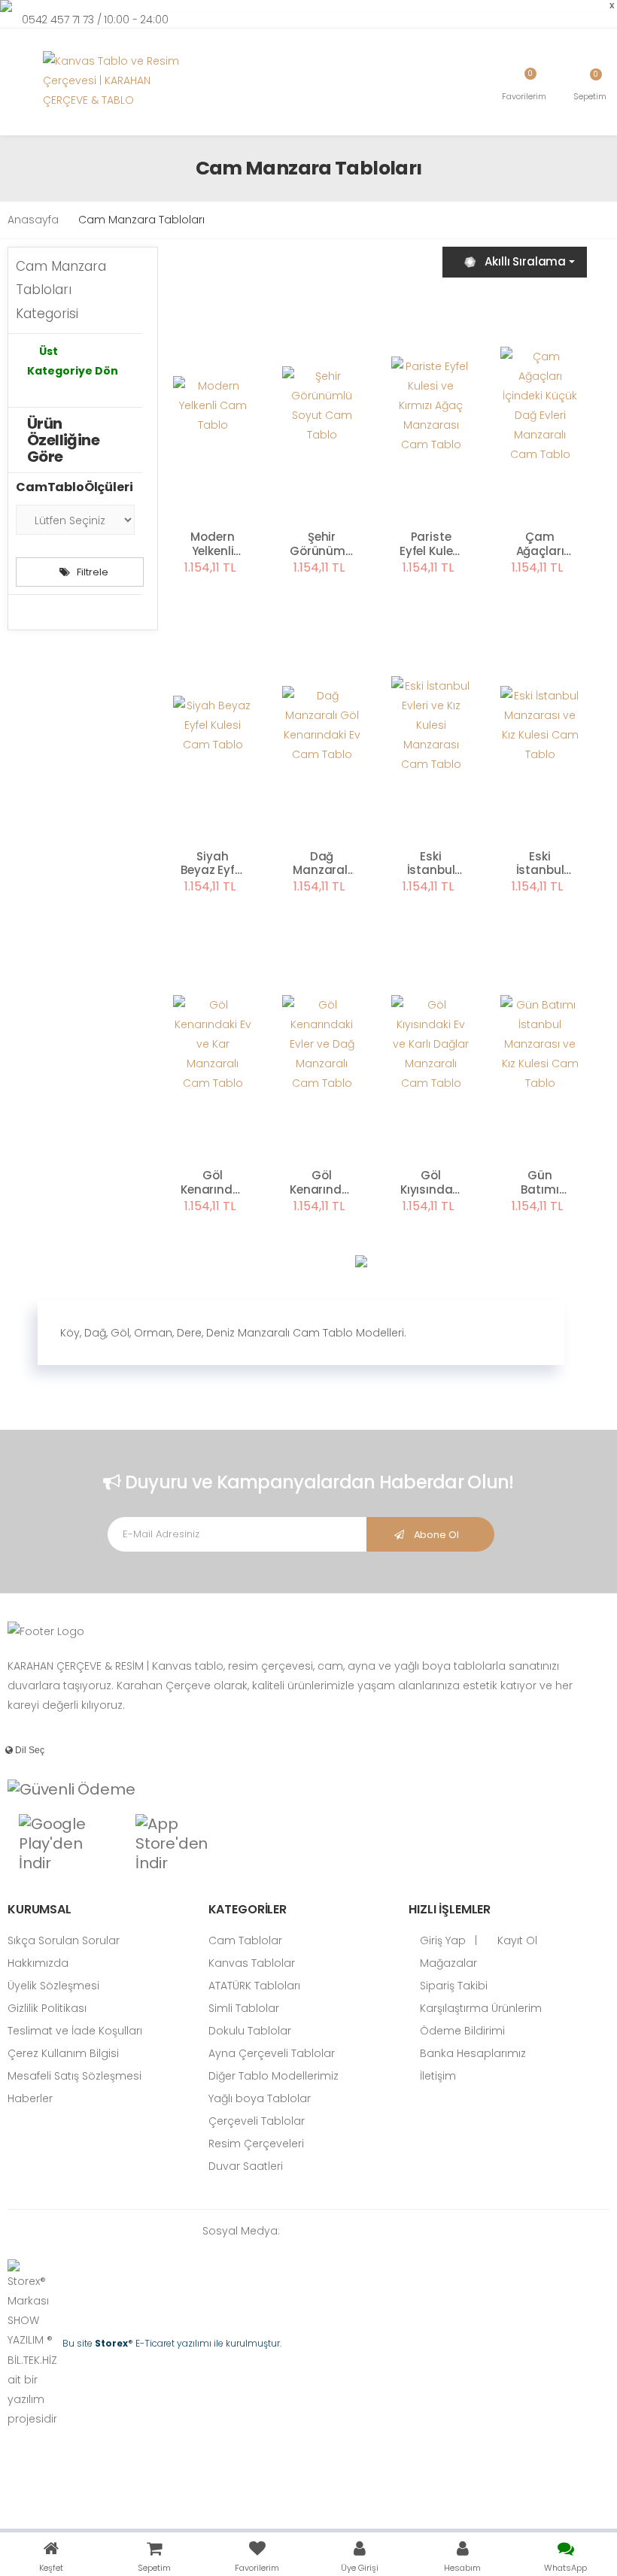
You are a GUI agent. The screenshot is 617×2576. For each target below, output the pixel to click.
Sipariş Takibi (452, 1986)
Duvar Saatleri (246, 2166)
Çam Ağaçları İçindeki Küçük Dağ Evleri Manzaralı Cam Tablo (540, 545)
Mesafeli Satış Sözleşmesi (74, 2076)
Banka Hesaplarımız (471, 2053)
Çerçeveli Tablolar (257, 2121)
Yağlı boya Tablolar (260, 2098)
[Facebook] (321, 2231)
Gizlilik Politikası (47, 2008)
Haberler (30, 2098)
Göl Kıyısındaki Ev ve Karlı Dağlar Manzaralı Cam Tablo (431, 1183)
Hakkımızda (38, 1963)
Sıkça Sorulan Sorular (64, 1940)
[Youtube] (389, 2231)
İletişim (436, 2076)
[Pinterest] (412, 2231)
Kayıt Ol (516, 1940)
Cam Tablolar (245, 1940)
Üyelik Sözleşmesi (53, 1986)
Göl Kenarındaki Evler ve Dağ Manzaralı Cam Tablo (322, 1183)
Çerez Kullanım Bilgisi (63, 2053)
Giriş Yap (441, 1940)
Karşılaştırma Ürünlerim (479, 2008)
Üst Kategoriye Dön (73, 361)
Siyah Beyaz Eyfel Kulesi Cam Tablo (212, 864)
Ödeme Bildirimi (461, 2031)
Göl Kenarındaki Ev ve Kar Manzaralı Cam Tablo (213, 1183)
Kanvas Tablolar (252, 1963)
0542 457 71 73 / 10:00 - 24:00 (95, 20)
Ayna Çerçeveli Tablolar (272, 2053)
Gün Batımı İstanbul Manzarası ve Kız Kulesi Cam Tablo (540, 1183)
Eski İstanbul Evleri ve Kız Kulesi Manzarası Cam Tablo (431, 864)
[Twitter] (344, 2231)
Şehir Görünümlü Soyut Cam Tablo (322, 545)
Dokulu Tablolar (250, 2031)
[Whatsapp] (299, 2231)
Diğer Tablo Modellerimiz (274, 2076)
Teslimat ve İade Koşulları (75, 2031)
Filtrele (92, 572)
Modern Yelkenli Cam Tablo (212, 545)
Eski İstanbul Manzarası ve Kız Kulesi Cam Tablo (540, 864)
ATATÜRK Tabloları (254, 1986)
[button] (590, 84)
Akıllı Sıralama (525, 261)
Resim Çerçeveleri (256, 2144)
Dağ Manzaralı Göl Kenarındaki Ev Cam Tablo (322, 864)
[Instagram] (366, 2231)
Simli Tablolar (244, 2008)
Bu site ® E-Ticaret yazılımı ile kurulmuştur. (172, 2343)
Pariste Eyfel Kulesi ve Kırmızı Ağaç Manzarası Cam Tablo (431, 545)
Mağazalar (447, 1963)
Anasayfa (33, 220)
